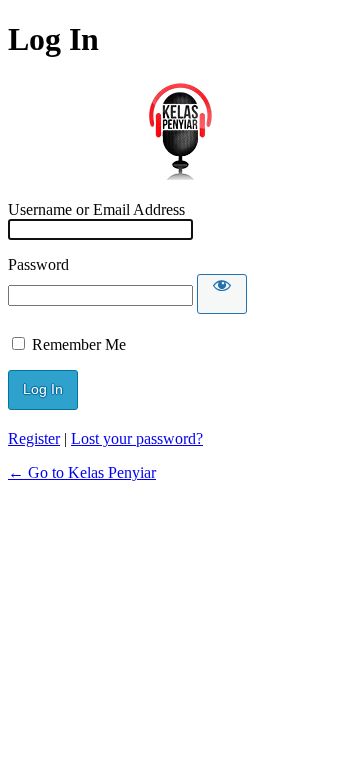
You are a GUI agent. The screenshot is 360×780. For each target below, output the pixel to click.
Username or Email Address (96, 209)
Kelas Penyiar (180, 130)
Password (38, 264)
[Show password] (222, 294)
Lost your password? (137, 438)
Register (34, 438)
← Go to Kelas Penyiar (82, 472)
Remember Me (79, 344)
